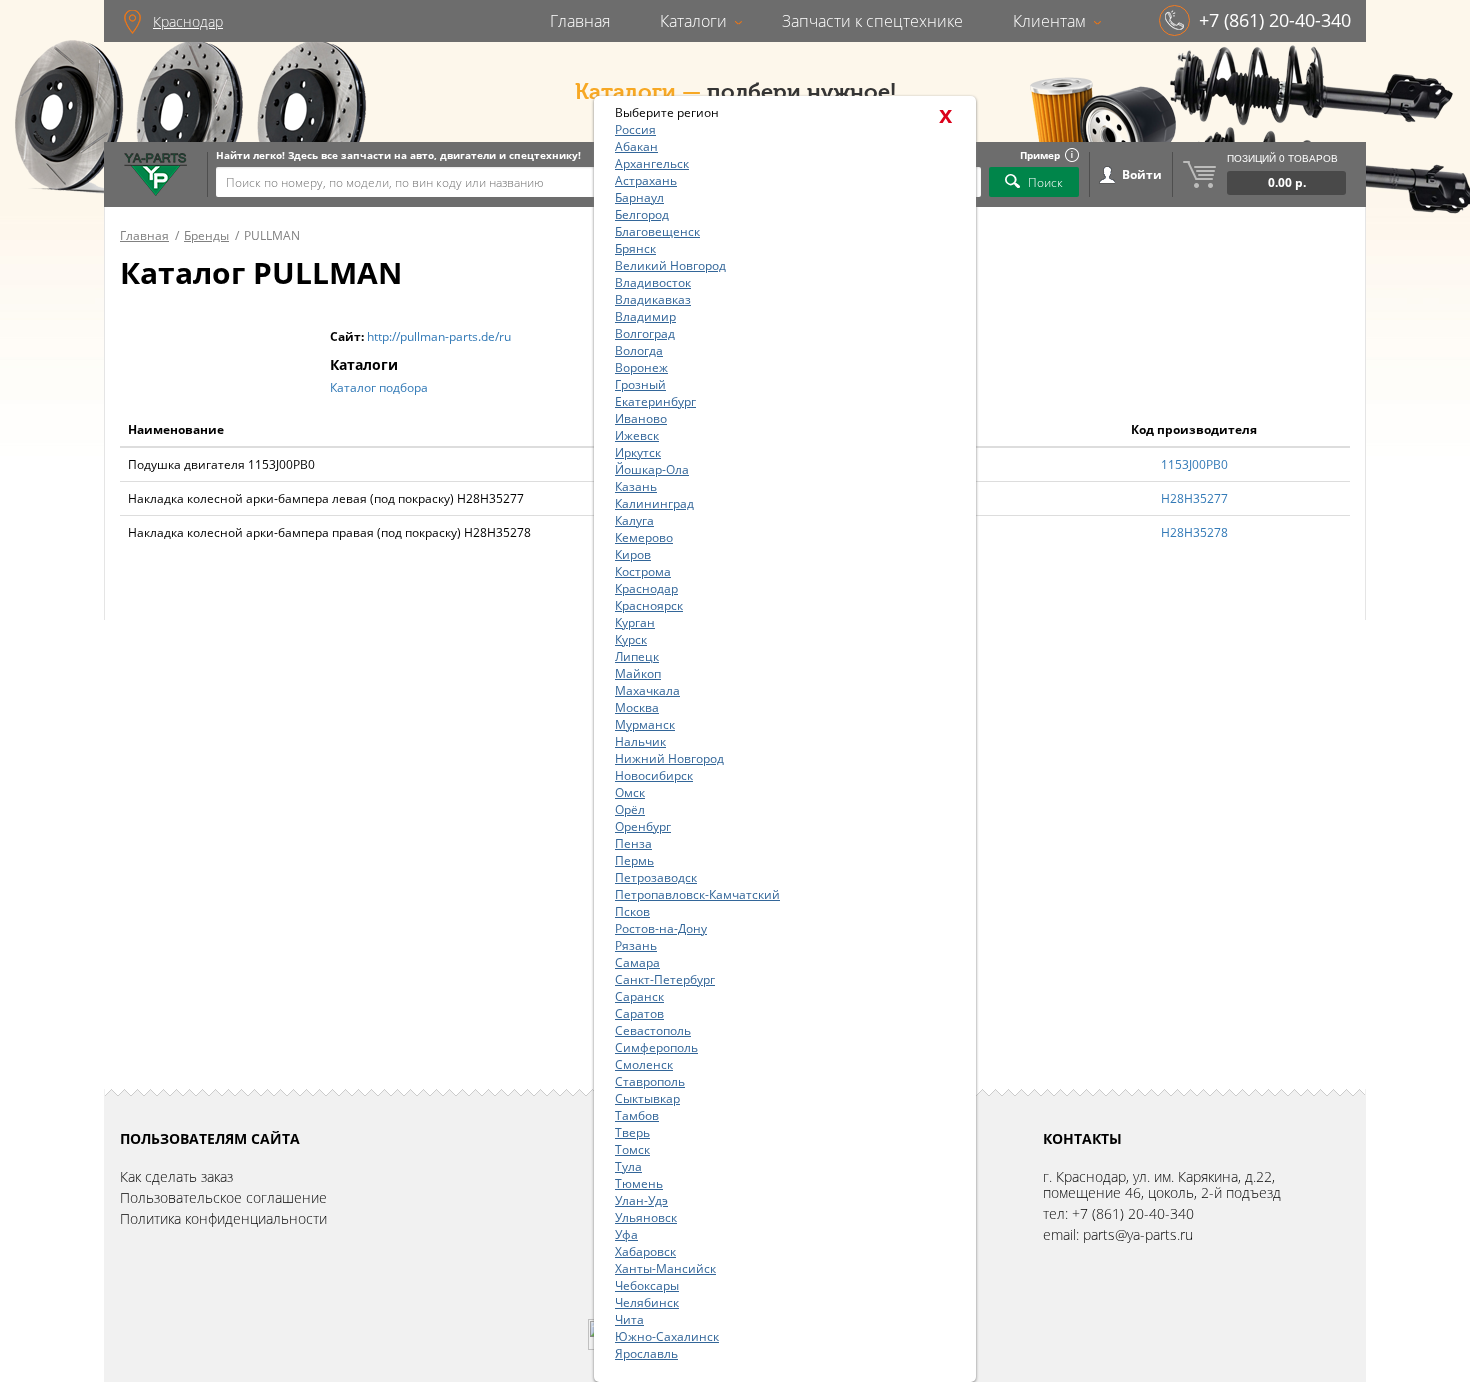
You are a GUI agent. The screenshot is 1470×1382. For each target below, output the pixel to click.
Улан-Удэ (641, 1200)
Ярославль (646, 1353)
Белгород (642, 214)
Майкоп (638, 673)
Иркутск (638, 452)
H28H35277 (1194, 498)
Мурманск (645, 724)
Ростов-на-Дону (661, 928)
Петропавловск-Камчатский (697, 894)
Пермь (634, 860)
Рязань (636, 945)
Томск (632, 1149)
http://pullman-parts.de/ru (439, 336)
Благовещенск (657, 231)
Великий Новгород (670, 265)
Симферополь (656, 1047)
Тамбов (637, 1115)
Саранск (639, 996)
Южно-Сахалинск (667, 1336)
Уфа (626, 1234)
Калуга (634, 520)
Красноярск (649, 605)
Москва (637, 707)
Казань (636, 486)
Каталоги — (638, 92)
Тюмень (639, 1183)
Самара (637, 962)
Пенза (633, 843)
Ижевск (637, 435)
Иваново (641, 418)
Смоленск (644, 1064)
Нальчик (640, 741)
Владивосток (653, 282)
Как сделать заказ (176, 1176)
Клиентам (1049, 21)
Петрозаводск (656, 877)
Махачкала (647, 690)
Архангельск (652, 163)
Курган (635, 622)
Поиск (1045, 182)
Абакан (636, 146)
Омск (630, 792)
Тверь (632, 1132)
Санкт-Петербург (665, 979)
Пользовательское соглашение (223, 1197)
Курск (631, 639)
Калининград (654, 503)
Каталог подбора (379, 387)
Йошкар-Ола (652, 469)
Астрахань (646, 180)
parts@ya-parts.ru (1138, 1234)
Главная (580, 21)
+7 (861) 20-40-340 (1275, 20)
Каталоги (693, 21)
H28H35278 (1194, 532)
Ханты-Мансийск (665, 1268)
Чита (629, 1319)
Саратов (639, 1013)
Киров (633, 554)
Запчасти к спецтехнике (872, 21)
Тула (628, 1166)
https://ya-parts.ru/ (155, 174)
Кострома (643, 571)
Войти (1142, 175)
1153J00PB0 (1194, 464)
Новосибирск (654, 775)
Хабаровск (645, 1251)
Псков (632, 911)
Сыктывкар (647, 1098)
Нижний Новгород (669, 758)
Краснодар (188, 21)
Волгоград (645, 333)
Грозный (640, 384)
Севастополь (653, 1030)
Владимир (645, 316)
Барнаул (639, 197)
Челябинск (647, 1302)
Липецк (637, 656)
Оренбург (643, 826)
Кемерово (644, 537)
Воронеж (641, 367)
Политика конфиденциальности (223, 1218)
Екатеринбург (655, 401)
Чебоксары (647, 1285)
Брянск (635, 248)
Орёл (630, 809)
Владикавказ (653, 299)
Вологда (639, 350)
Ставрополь (650, 1081)
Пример (1040, 155)
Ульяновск (646, 1217)
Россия (635, 129)
